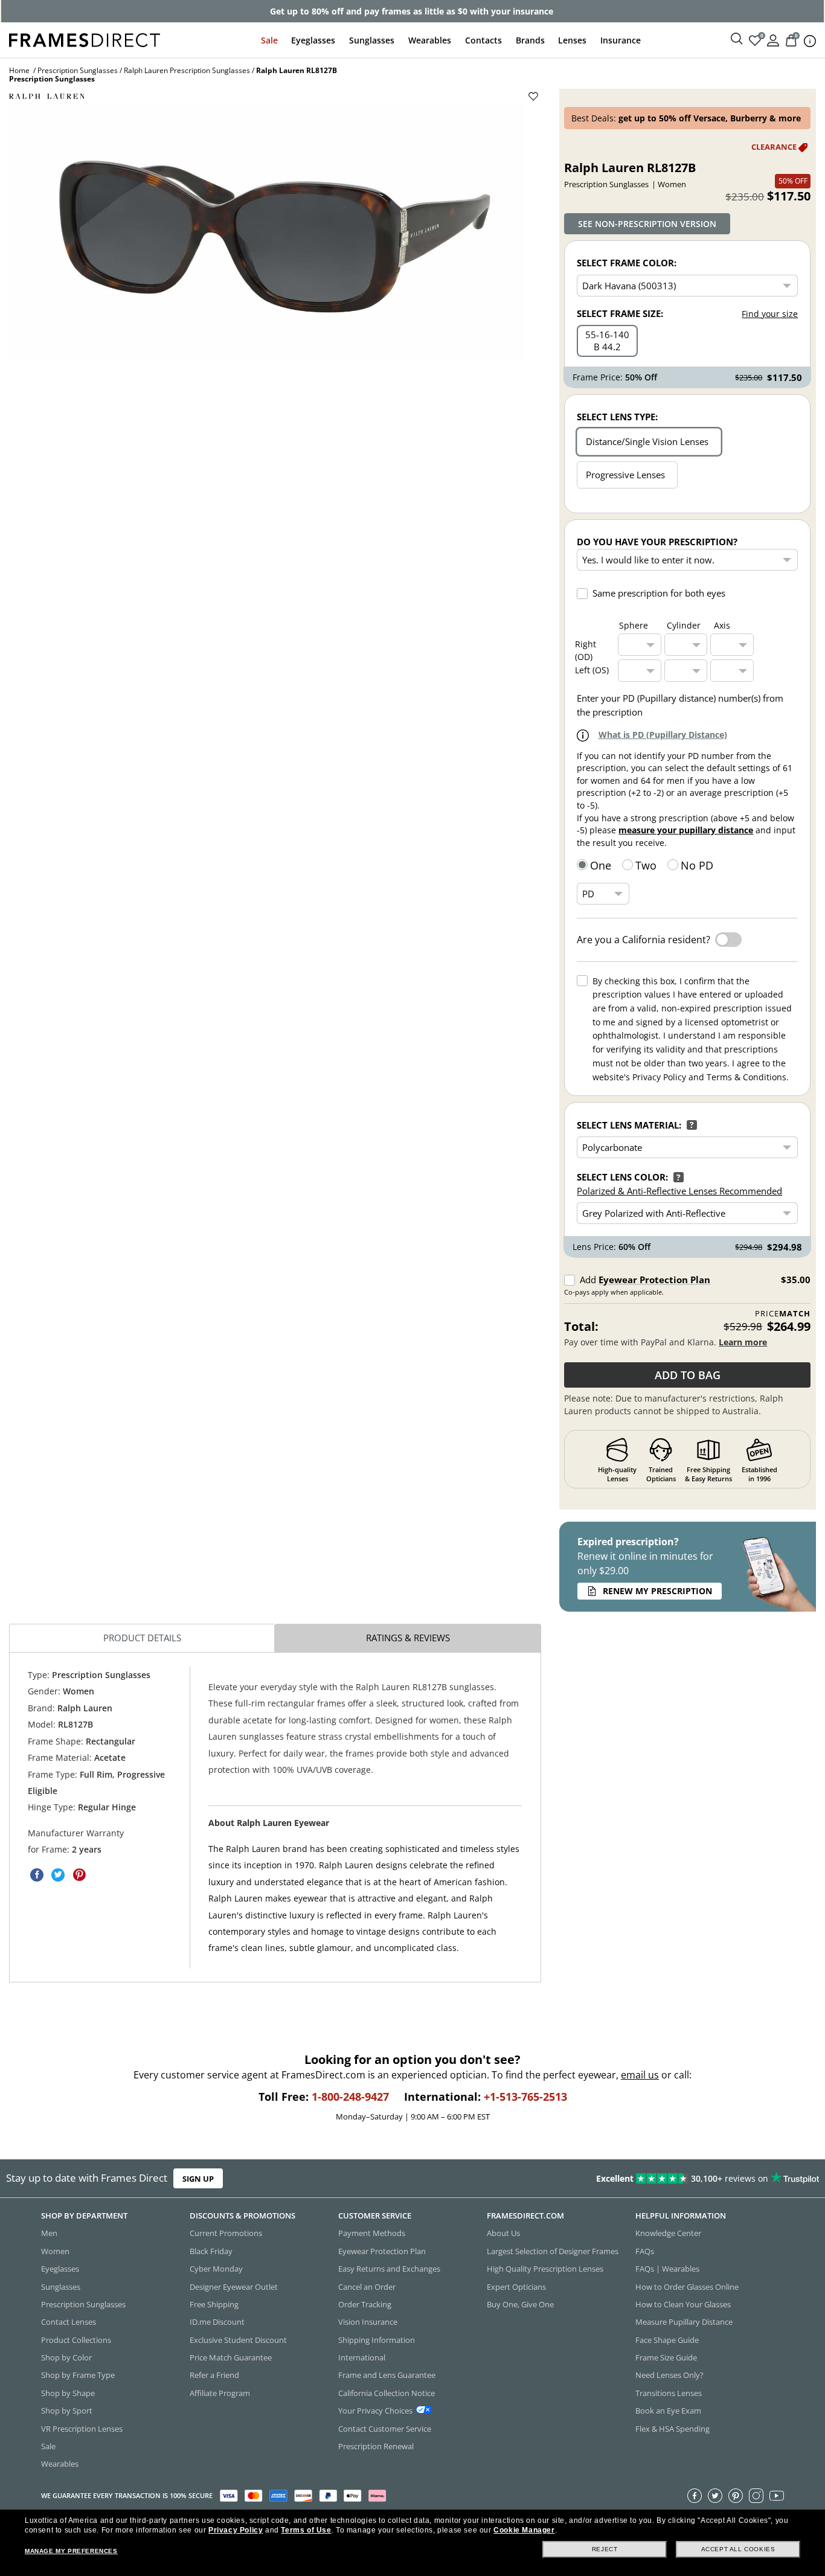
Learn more (743, 1342)
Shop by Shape (68, 2393)
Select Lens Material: (629, 1125)
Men (49, 2234)
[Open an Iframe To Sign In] (773, 40)
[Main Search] (737, 39)
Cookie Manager (524, 2530)
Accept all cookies (738, 2549)
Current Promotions (226, 2234)
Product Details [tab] (142, 1638)
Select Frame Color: (627, 263)
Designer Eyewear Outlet (234, 2287)
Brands (530, 40)
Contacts (483, 40)
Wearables (430, 40)
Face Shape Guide (667, 2340)
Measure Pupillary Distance (684, 2322)
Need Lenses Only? (669, 2376)
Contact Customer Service (385, 2429)
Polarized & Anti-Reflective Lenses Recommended (679, 1191)
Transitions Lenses (669, 2393)
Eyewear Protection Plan (654, 1280)
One (601, 865)
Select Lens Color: (622, 1177)
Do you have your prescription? (657, 542)
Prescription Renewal (376, 2446)
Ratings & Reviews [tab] (408, 1638)
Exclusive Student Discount (238, 2340)
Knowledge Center (668, 2234)
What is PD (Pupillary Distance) (663, 735)
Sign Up (198, 2179)
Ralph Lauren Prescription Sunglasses (187, 70)
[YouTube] (777, 2496)
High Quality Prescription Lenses (545, 2269)
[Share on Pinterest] (79, 1875)
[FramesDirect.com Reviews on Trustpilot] (650, 2179)
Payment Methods (372, 2234)
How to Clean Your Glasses (683, 2304)
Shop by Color (66, 2357)
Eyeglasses (313, 40)
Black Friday (211, 2251)
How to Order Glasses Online (687, 2287)
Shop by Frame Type (78, 2376)
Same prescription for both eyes (659, 593)
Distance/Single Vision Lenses (647, 441)
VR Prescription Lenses (82, 2429)
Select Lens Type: (617, 417)
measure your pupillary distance (686, 830)
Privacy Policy (236, 2530)
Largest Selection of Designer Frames (553, 2251)
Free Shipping (214, 2304)
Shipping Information (377, 2340)
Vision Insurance (368, 2322)
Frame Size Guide (666, 2357)
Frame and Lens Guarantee (387, 2376)
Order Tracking (365, 2304)
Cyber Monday (216, 2269)
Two (646, 865)
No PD (697, 865)
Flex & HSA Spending (673, 2429)
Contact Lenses (69, 2322)
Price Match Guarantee (231, 2357)
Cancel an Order (367, 2287)
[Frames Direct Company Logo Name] (85, 39)
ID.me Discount (217, 2322)
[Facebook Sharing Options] (37, 1875)
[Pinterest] (736, 2496)
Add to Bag (688, 1375)
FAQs (645, 2251)
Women (55, 2251)
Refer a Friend (214, 2376)
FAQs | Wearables (667, 2269)
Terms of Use (306, 2530)
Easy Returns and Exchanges (389, 2269)
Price (783, 1314)
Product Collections (76, 2340)
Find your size (770, 314)
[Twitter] (715, 2496)
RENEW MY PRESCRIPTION (657, 1591)
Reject (605, 2549)
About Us (503, 2234)
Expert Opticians (516, 2287)
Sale (269, 40)
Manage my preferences (71, 2551)
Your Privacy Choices (375, 2411)
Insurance (621, 40)
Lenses (572, 40)
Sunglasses (372, 40)
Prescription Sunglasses (78, 70)
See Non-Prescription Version (647, 224)
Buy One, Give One (520, 2304)
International (362, 2357)
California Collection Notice (387, 2393)
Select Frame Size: (620, 313)
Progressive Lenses (625, 475)
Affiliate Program (220, 2393)
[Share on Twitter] (58, 1875)
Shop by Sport (67, 2411)
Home (19, 70)
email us (640, 2075)
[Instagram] (756, 2496)
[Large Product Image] (267, 231)
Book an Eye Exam (668, 2411)
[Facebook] (695, 2496)
